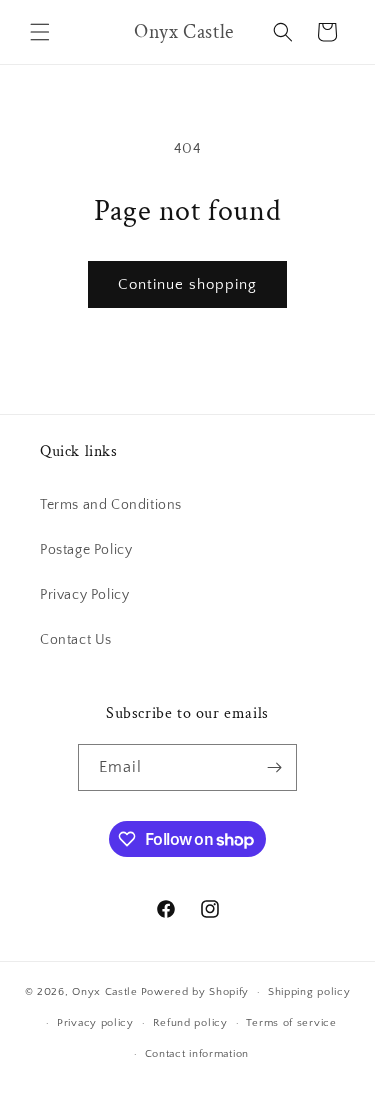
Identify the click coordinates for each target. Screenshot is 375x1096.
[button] (40, 32)
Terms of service (291, 1023)
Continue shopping (187, 284)
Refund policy (190, 1023)
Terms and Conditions (111, 505)
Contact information (197, 1054)
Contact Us (76, 640)
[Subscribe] (274, 767)
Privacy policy (95, 1023)
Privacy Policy (84, 595)
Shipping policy (309, 992)
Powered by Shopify (195, 992)
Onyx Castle (105, 992)
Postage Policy (86, 550)
